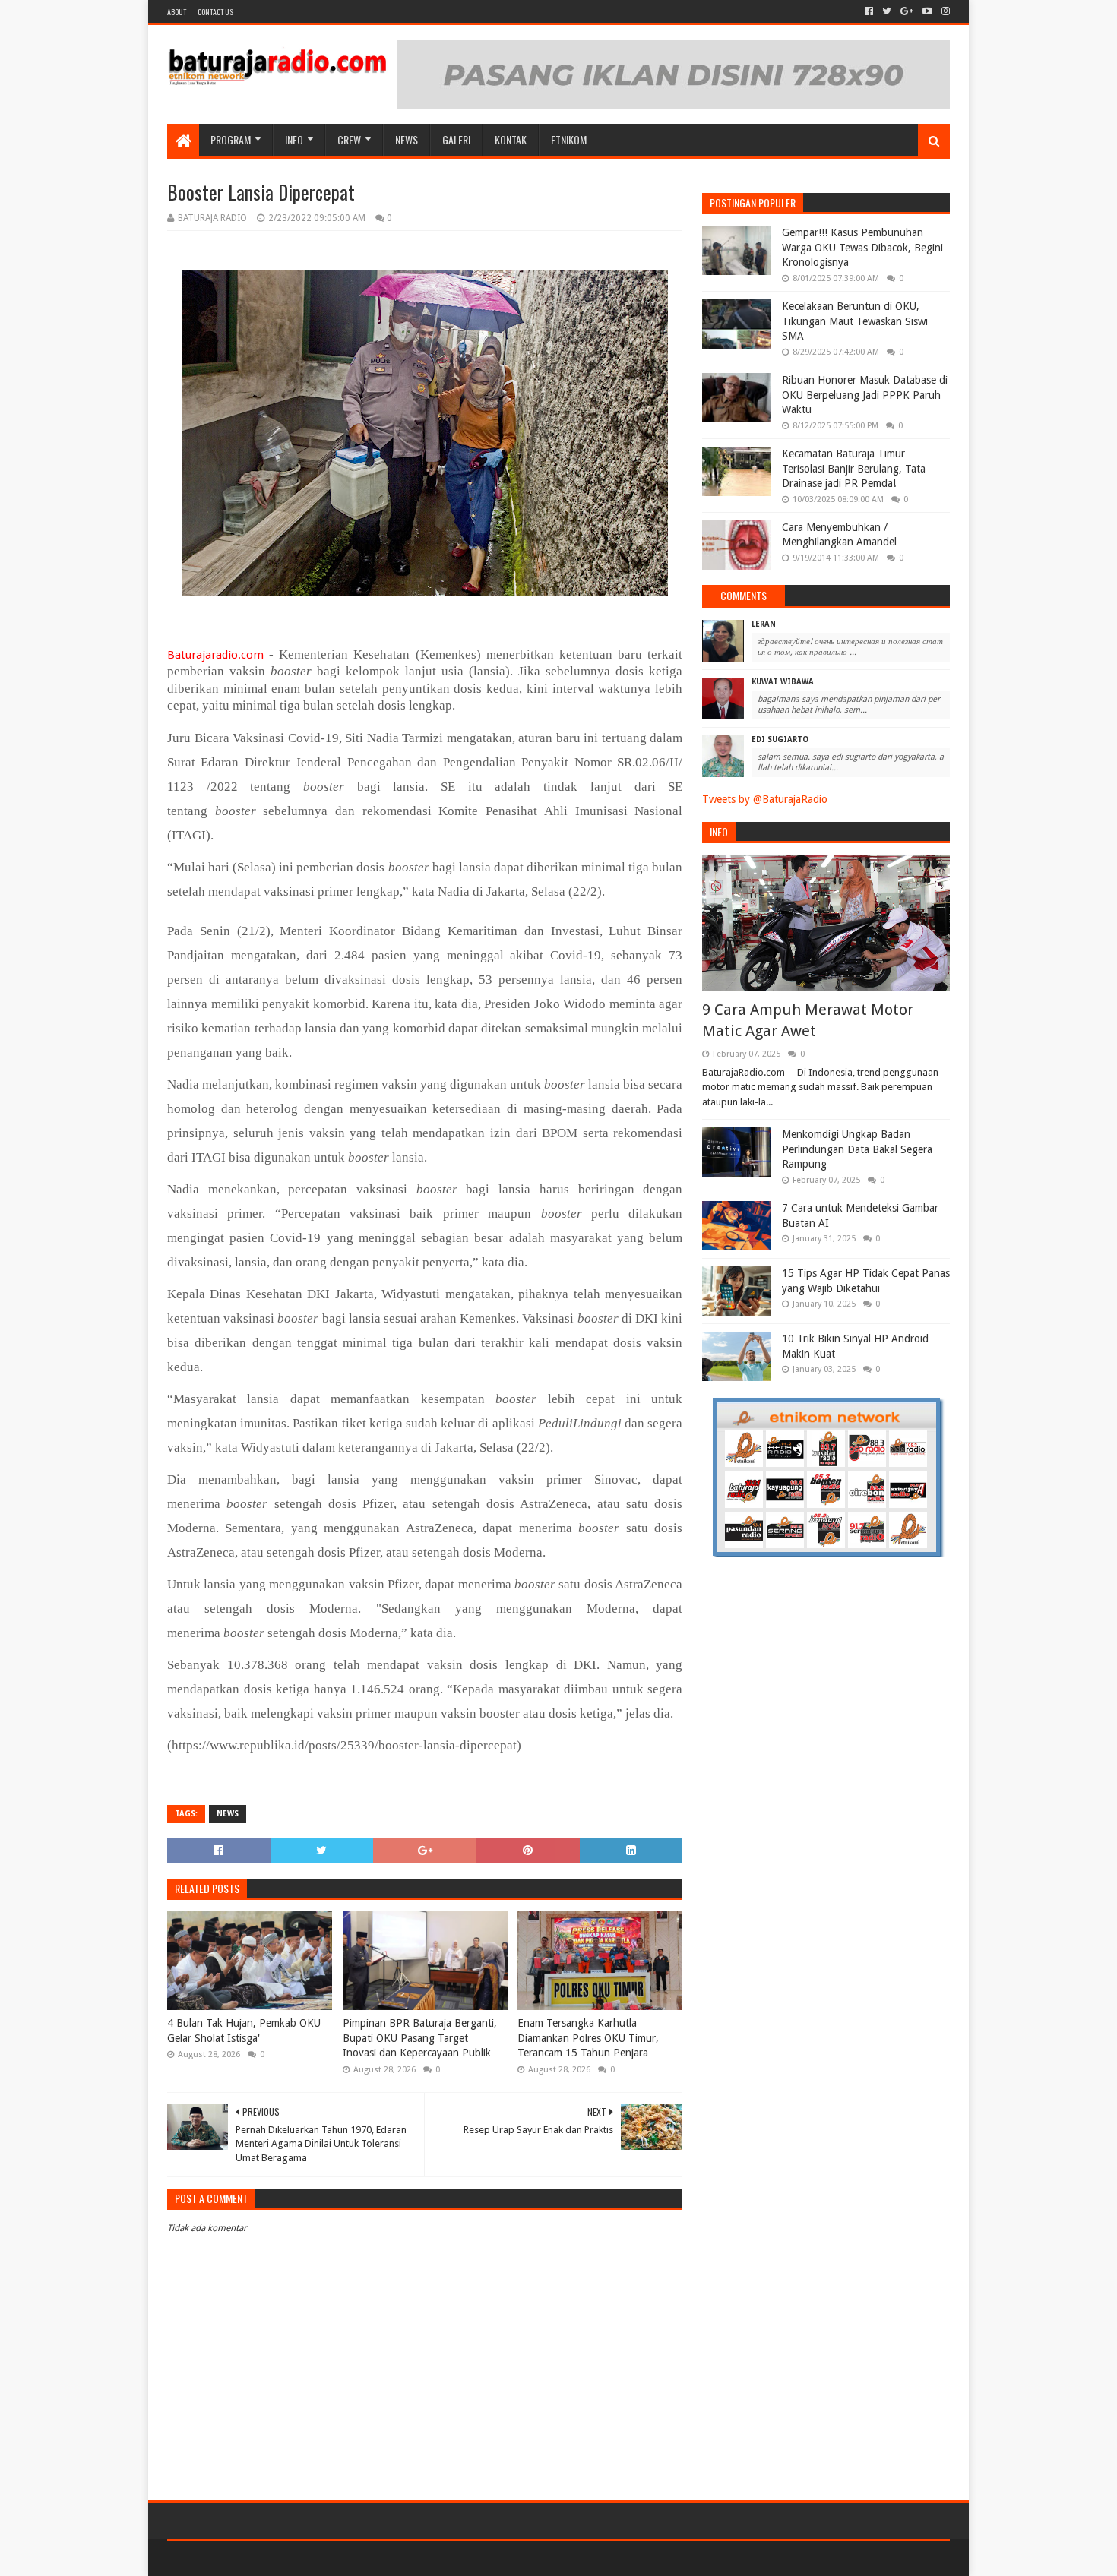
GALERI (456, 139)
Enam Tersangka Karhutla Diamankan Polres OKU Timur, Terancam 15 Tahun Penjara (588, 2038)
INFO (294, 139)
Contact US (215, 12)
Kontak (511, 139)
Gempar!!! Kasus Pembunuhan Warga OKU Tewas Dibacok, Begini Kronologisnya (862, 247)
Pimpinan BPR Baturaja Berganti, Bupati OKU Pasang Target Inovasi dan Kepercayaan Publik (420, 2038)
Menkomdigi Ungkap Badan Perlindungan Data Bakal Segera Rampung (857, 1149)
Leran (764, 624)
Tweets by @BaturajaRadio (765, 799)
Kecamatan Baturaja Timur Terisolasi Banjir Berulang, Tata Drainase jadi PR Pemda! (854, 468)
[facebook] (869, 11)
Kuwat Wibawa (783, 682)
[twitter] (887, 11)
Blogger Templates (339, 2558)
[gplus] (907, 11)
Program (231, 139)
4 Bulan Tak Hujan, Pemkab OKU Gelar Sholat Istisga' (244, 2031)
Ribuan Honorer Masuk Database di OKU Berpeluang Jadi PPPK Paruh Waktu (865, 395)
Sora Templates (252, 2558)
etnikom (569, 139)
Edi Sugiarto (780, 740)
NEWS (407, 139)
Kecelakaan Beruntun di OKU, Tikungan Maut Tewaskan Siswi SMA (855, 321)
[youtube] (927, 11)
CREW (349, 139)
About (177, 12)
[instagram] (944, 11)
